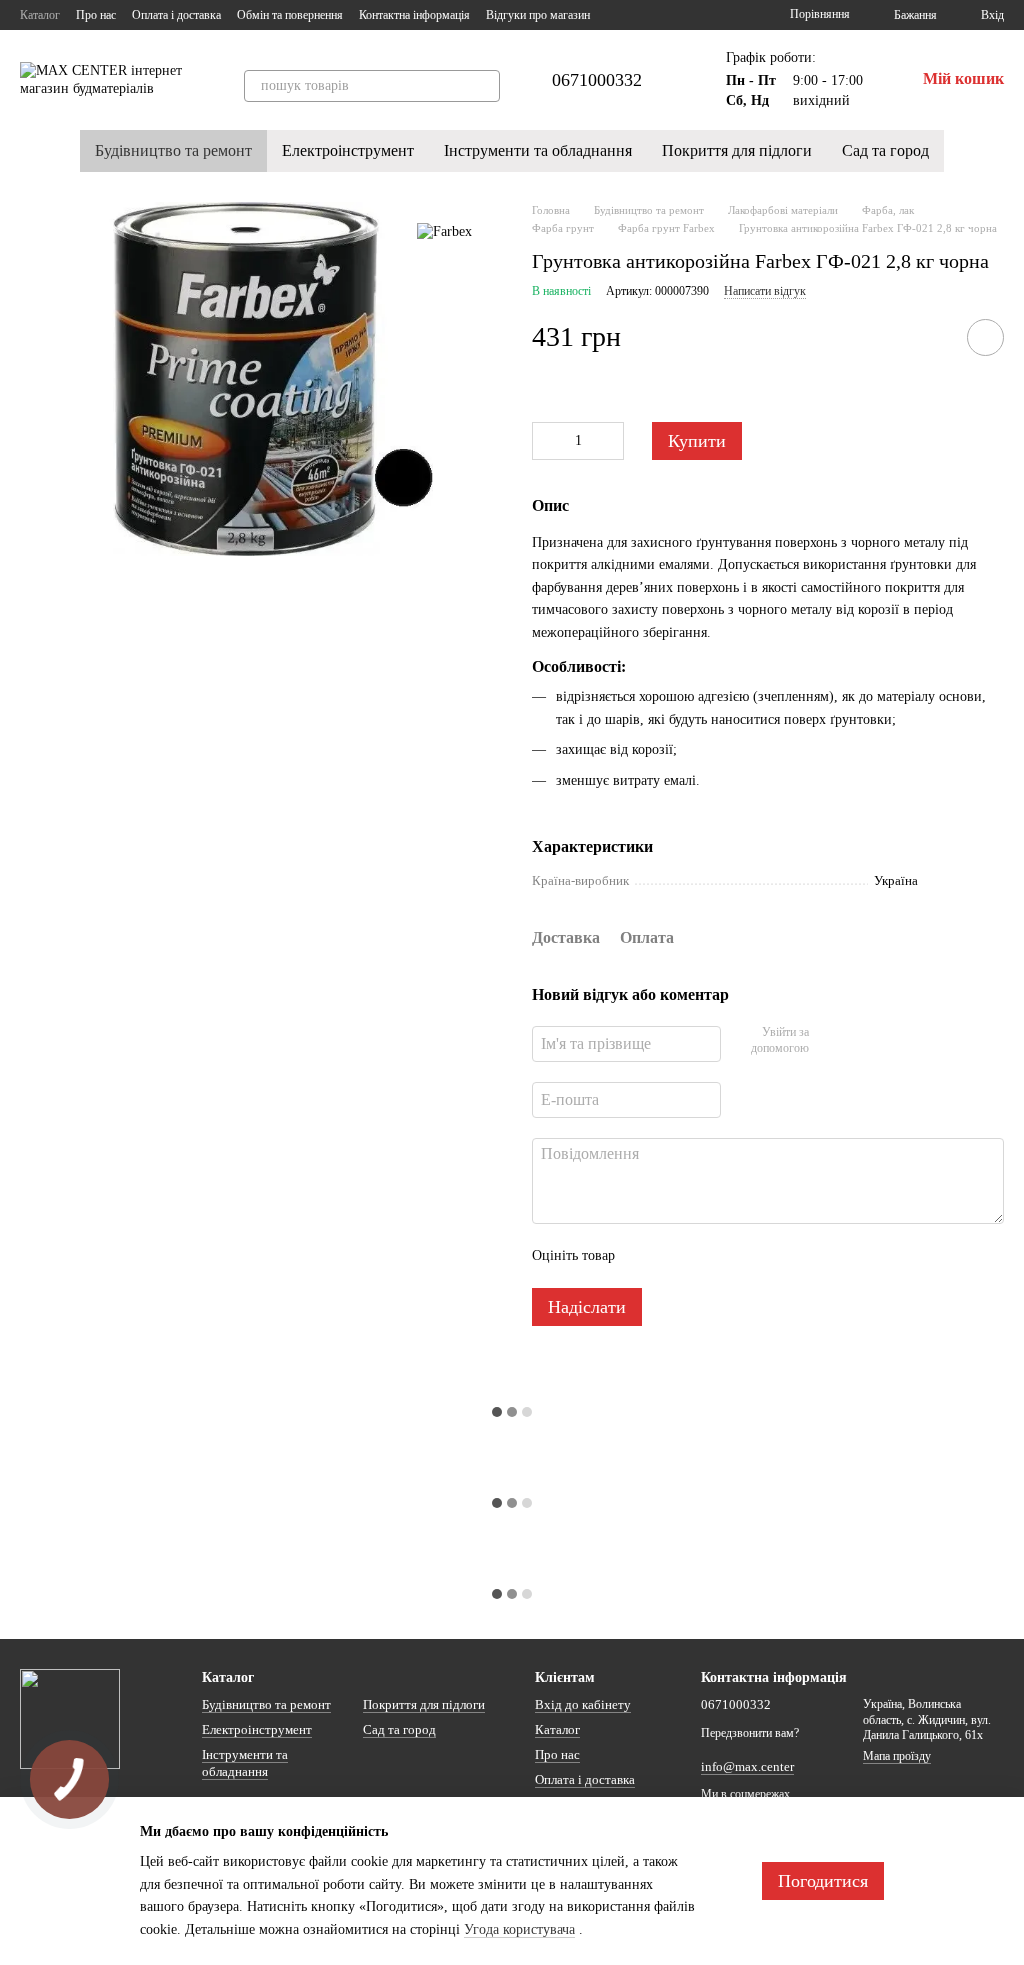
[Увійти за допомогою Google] (863, 1041)
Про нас (96, 15)
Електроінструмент (348, 150)
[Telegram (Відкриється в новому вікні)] (690, 15)
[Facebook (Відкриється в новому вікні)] (666, 15)
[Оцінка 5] (776, 1256)
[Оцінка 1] (648, 1256)
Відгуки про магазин (538, 15)
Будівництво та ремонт (173, 150)
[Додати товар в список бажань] (985, 337)
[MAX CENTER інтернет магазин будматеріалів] (70, 1718)
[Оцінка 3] (712, 1256)
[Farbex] (444, 231)
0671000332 (597, 80)
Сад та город (885, 150)
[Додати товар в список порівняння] (929, 337)
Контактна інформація (414, 15)
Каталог (40, 15)
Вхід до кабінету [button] (583, 1704)
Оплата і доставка (176, 15)
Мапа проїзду (897, 1756)
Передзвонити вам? (750, 1733)
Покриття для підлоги (737, 150)
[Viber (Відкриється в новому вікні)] (714, 15)
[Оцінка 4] (744, 1256)
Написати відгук (765, 291)
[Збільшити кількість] (609, 441)
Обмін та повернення (290, 15)
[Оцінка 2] (680, 1256)
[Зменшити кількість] (547, 441)
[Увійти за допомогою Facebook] (831, 1041)
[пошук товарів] (484, 86)
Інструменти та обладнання (538, 150)
